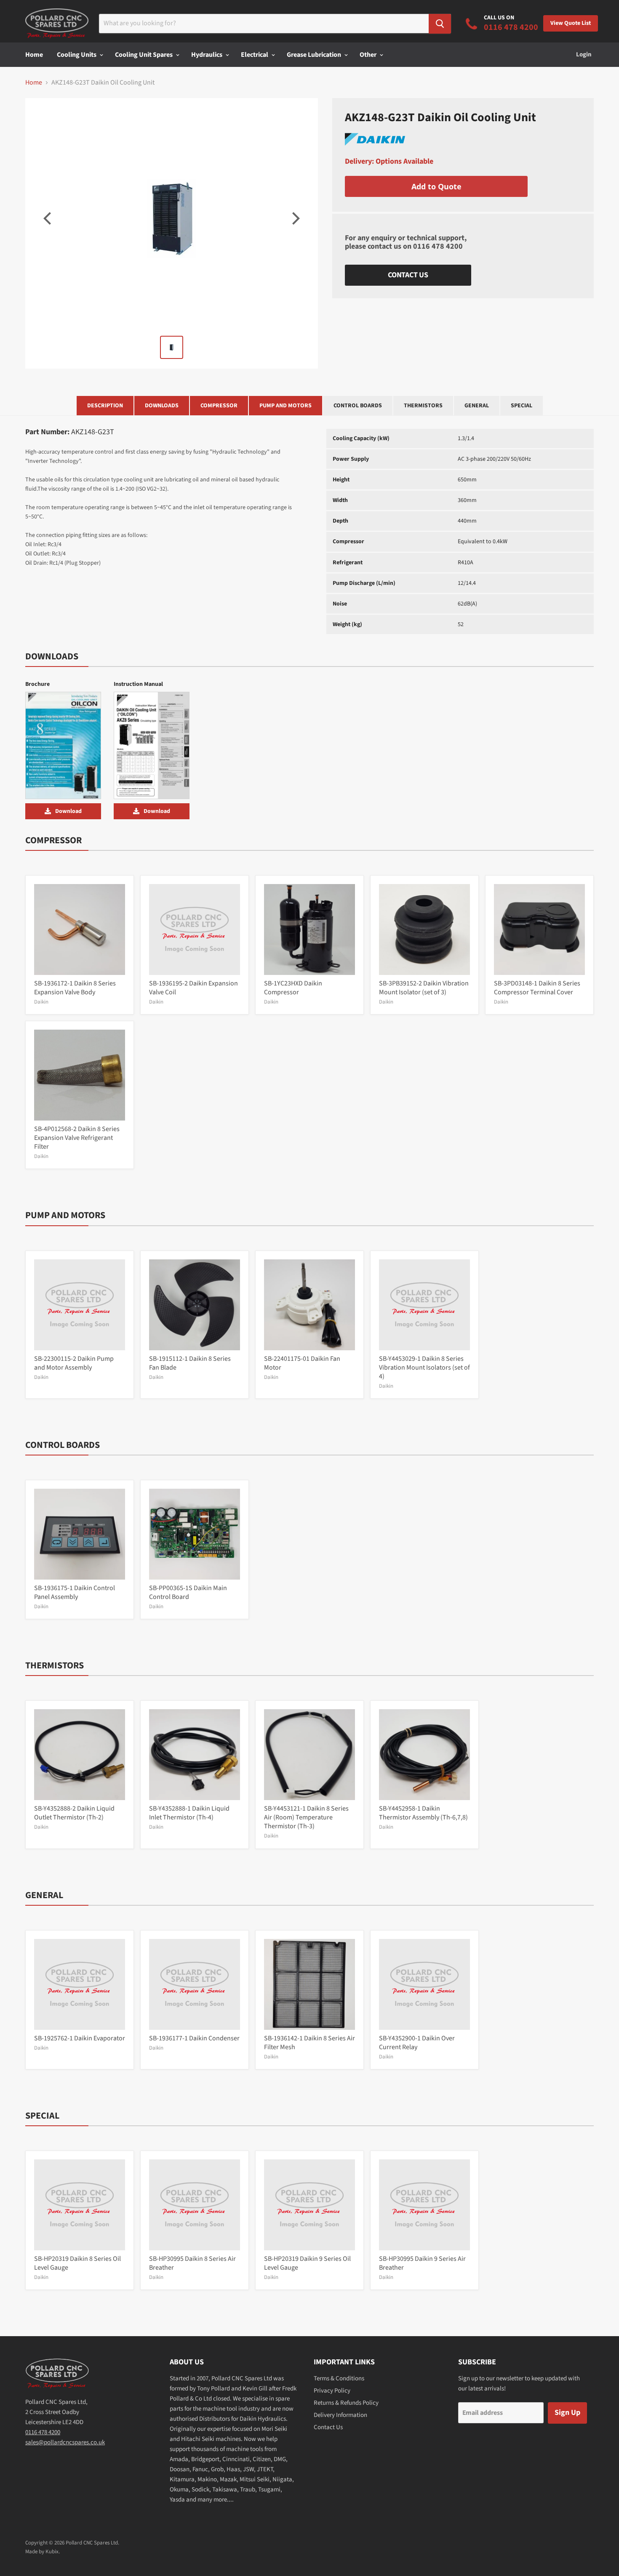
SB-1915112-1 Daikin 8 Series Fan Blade (190, 1363)
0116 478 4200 (438, 246)
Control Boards (358, 406)
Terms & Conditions (339, 2378)
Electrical (255, 55)
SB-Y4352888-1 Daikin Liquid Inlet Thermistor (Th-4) (189, 1813)
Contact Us (408, 275)
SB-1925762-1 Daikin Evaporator (80, 2038)
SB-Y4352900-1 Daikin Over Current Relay (417, 2043)
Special (522, 406)
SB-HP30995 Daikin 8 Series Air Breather (192, 2263)
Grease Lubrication (315, 55)
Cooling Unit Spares (144, 55)
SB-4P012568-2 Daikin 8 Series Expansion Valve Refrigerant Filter (77, 1138)
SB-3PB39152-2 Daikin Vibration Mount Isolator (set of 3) (424, 988)
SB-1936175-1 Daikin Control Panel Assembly (75, 1592)
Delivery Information (340, 2415)
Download (68, 811)
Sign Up (567, 2413)
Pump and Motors (285, 406)
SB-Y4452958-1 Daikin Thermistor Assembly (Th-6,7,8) (423, 1813)
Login (584, 54)
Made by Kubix (42, 2552)
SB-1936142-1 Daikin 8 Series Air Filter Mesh (309, 2043)
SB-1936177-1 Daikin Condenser (194, 2038)
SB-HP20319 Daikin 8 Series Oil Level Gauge (77, 2263)
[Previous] (48, 218)
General (477, 406)
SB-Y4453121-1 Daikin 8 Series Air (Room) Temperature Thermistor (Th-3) (306, 1817)
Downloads (162, 406)
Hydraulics (207, 55)
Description (105, 406)
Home (34, 55)
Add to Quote (436, 186)
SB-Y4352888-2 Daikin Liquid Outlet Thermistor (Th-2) (74, 1813)
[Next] (295, 218)
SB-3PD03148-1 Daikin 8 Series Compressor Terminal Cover (537, 988)
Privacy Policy (332, 2391)
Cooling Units (77, 55)
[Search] (440, 24)
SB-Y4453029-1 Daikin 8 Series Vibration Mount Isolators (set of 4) (424, 1368)
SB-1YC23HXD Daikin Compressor (293, 988)
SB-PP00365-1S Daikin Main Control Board (188, 1592)
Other (369, 55)
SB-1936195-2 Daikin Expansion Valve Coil (193, 988)
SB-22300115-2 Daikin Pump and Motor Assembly (74, 1363)
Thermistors (423, 406)
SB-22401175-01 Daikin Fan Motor (302, 1363)
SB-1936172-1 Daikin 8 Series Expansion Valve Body (75, 988)
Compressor (219, 406)
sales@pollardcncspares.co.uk (65, 2442)
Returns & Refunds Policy (346, 2403)
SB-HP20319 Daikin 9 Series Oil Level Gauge (307, 2263)
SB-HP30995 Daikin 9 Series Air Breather (422, 2263)
